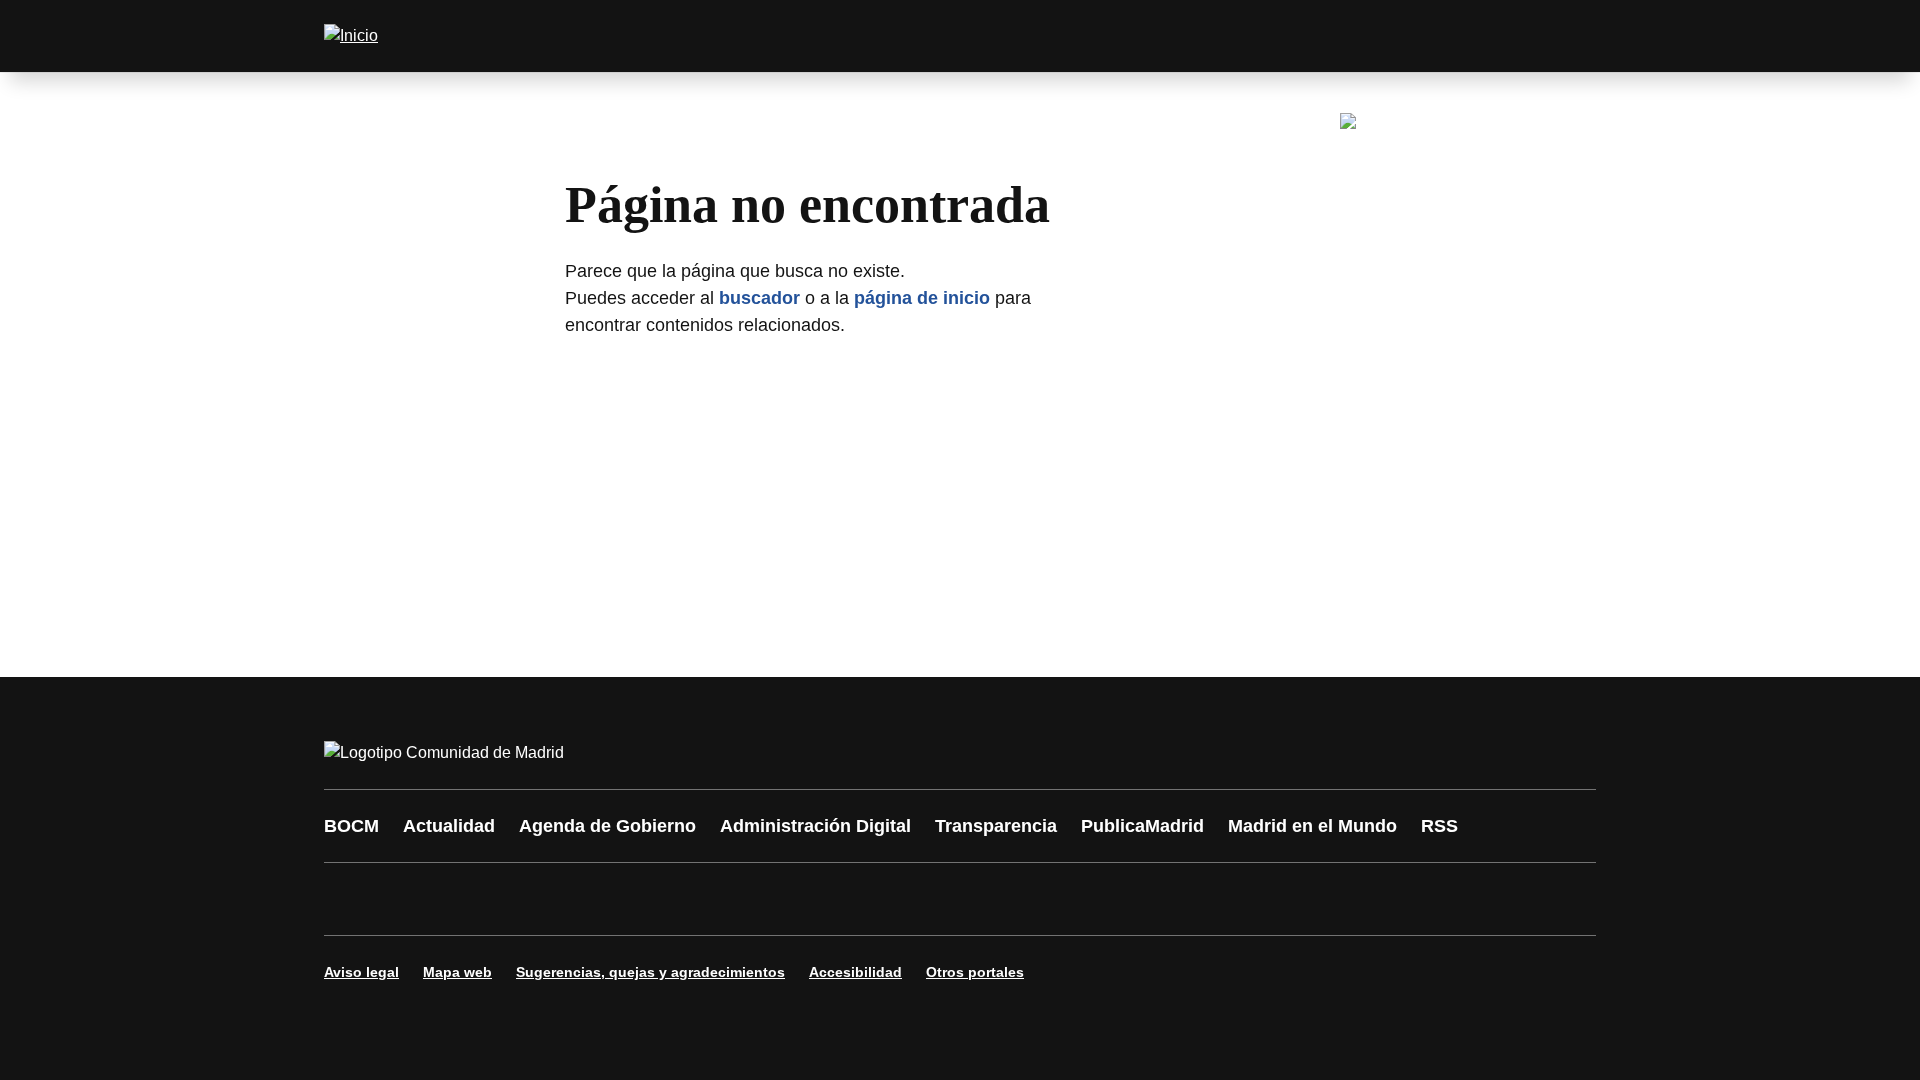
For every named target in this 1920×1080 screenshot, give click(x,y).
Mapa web (457, 972)
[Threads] (892, 899)
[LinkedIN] (592, 899)
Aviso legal (361, 972)
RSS (1439, 826)
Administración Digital (815, 826)
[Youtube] (532, 899)
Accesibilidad (855, 972)
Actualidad (449, 826)
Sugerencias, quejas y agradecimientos (650, 972)
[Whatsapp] (652, 899)
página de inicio (922, 298)
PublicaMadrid (1142, 826)
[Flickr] (772, 899)
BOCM (351, 826)
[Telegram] (832, 899)
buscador (759, 298)
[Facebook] (352, 899)
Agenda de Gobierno (607, 826)
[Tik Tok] (712, 899)
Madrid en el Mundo (1312, 826)
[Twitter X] (472, 899)
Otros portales (975, 972)
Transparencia (996, 826)
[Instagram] (412, 899)
